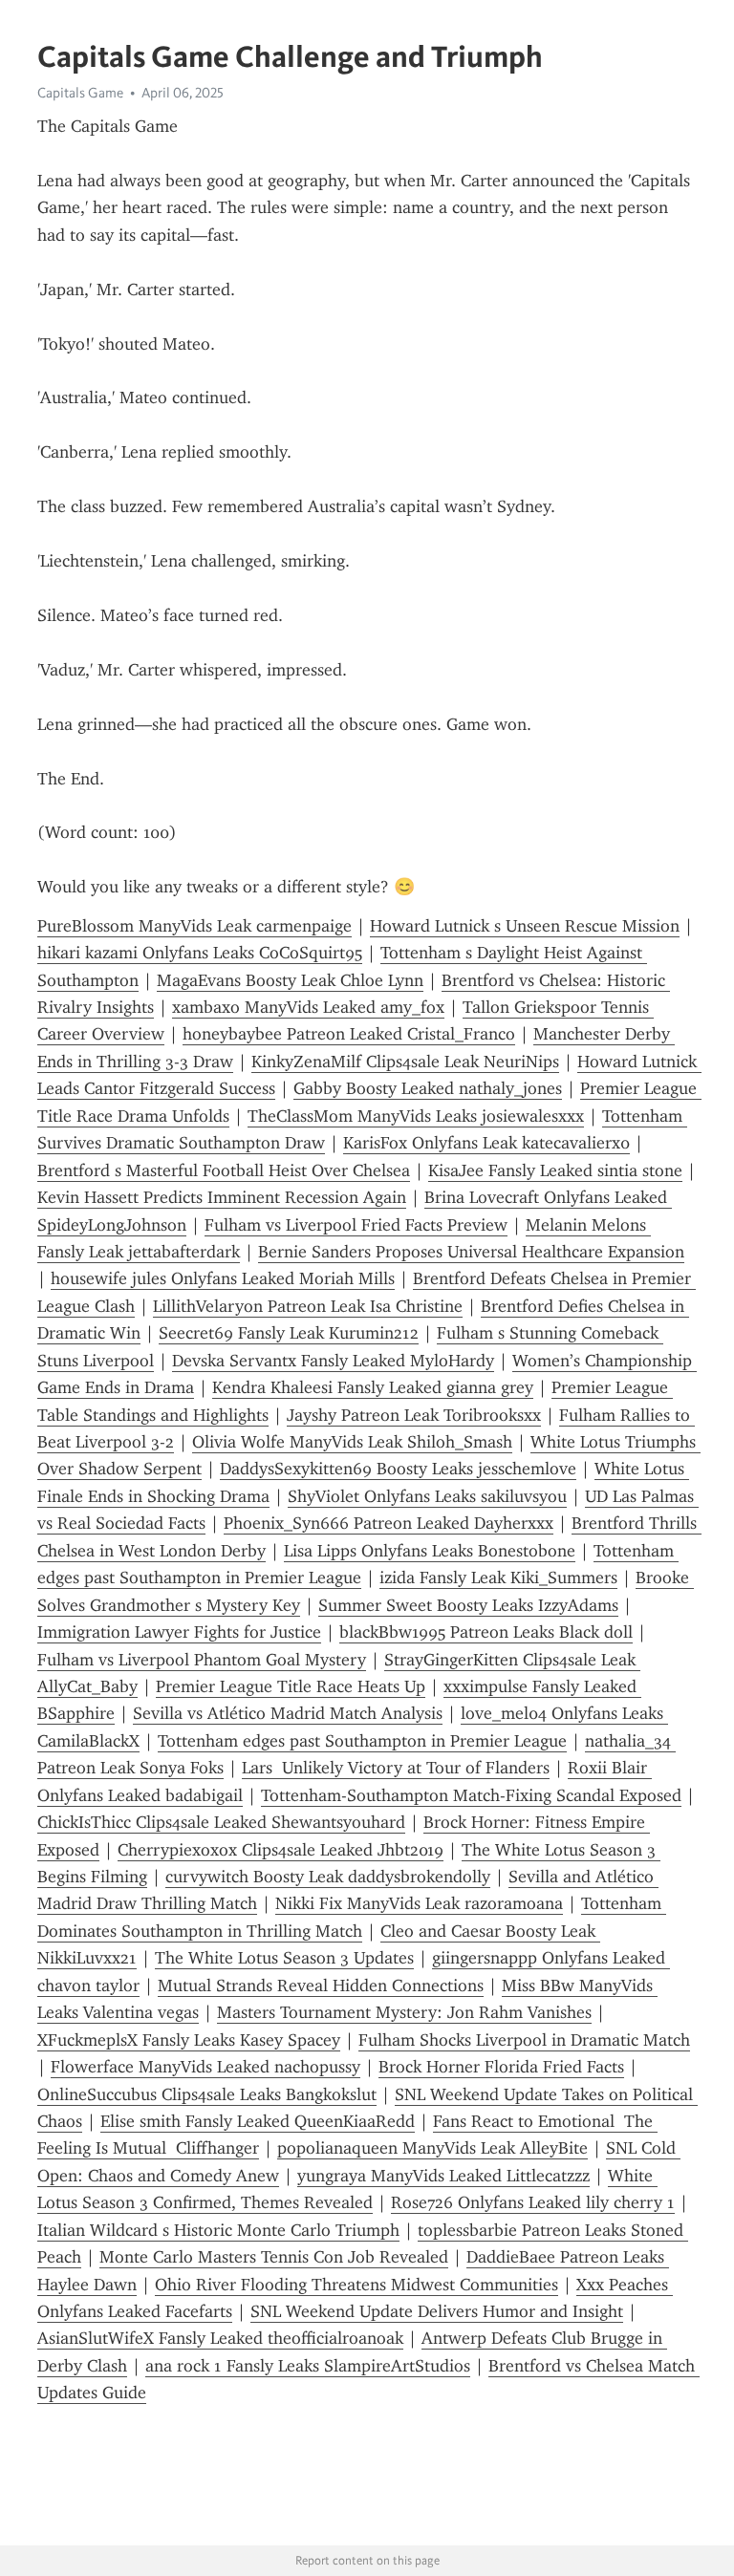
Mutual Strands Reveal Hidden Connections (321, 1986)
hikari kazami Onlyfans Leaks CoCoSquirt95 (200, 953)
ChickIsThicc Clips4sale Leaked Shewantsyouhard (221, 1822)
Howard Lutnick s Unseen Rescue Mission (525, 926)
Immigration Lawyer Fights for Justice (179, 1632)
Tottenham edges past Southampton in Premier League (362, 1741)
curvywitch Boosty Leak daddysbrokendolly (328, 1877)
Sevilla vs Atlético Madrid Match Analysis (288, 1713)
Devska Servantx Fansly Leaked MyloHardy (333, 1361)
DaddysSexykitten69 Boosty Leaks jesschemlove (398, 1469)
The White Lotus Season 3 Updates (284, 1958)
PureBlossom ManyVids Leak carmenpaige (194, 926)
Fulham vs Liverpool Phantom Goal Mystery (202, 1660)
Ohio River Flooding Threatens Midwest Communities (356, 2285)
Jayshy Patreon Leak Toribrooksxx (414, 1415)
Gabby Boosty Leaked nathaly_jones (428, 1088)
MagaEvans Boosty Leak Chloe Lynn (290, 980)
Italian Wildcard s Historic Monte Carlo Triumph (218, 2230)
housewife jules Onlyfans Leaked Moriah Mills (223, 1278)
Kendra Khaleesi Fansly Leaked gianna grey (373, 1387)
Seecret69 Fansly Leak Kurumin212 (289, 1333)
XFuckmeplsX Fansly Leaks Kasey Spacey (189, 2040)
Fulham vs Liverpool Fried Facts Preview (356, 1225)
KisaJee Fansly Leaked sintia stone (555, 1170)
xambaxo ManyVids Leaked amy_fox (308, 1007)
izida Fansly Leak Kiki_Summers (498, 1578)
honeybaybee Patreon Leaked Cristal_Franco (349, 1034)
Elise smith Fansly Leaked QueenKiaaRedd (258, 2121)
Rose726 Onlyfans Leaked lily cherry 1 (533, 2202)
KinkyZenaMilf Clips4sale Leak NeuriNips (405, 1062)
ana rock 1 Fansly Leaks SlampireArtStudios (308, 2366)
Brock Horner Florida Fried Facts (501, 2067)
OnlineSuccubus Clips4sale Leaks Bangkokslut (207, 2094)
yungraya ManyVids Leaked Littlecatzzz (443, 2176)
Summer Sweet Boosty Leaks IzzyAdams (468, 1605)
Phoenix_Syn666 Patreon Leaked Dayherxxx (389, 1523)
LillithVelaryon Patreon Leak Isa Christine (308, 1306)
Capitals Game (80, 93)
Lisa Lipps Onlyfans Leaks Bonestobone (430, 1551)
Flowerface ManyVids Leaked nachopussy (205, 2067)
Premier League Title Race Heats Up (291, 1686)
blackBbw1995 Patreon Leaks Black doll (486, 1632)
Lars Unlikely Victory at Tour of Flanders (396, 1768)
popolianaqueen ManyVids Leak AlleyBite (432, 2148)
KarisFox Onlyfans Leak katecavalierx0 (486, 1143)
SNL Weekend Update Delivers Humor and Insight (437, 2311)
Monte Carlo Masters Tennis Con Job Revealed (274, 2257)
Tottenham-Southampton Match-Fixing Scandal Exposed (471, 1795)
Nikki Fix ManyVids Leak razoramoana (419, 1903)
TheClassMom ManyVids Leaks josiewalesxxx (416, 1116)
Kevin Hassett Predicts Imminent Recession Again (222, 1197)
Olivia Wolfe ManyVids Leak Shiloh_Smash (352, 1442)
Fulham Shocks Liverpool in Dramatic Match (524, 2040)
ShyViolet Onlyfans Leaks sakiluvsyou (427, 1496)
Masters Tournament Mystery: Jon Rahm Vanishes (404, 2012)
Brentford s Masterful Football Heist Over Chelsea (224, 1170)
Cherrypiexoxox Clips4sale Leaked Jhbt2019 (281, 1850)
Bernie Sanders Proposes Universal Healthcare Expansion (471, 1252)
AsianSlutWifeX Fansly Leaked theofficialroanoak (220, 2338)
